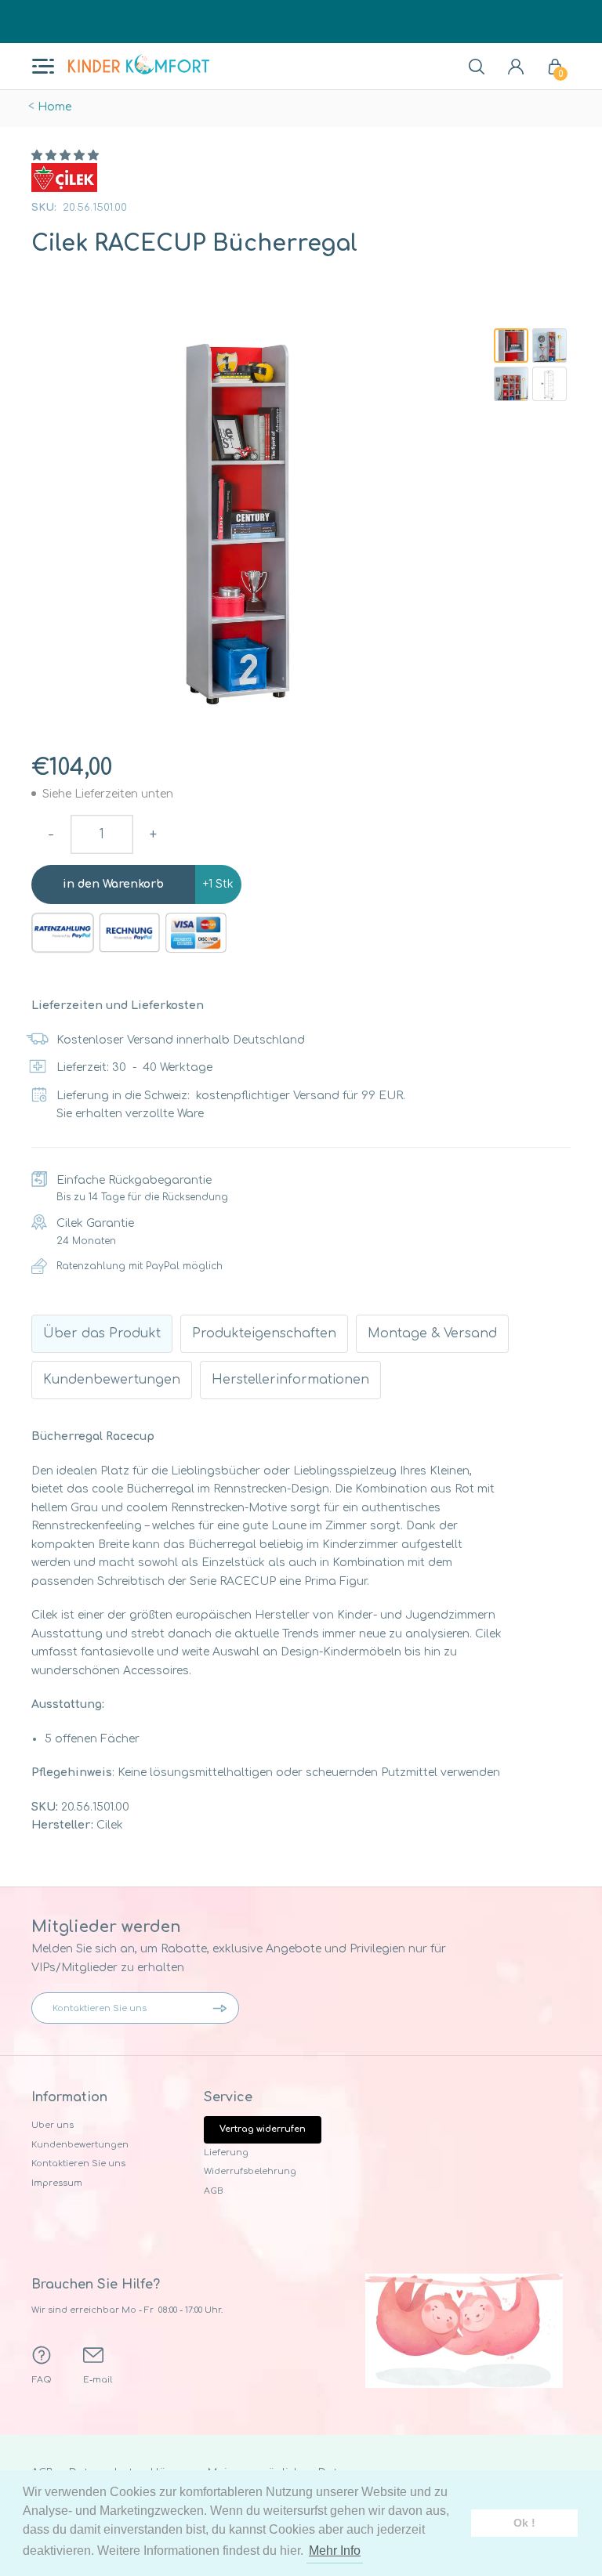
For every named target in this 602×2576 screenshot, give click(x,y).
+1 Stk (218, 884)
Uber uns (53, 2125)
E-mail (98, 2380)
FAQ (42, 2380)
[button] (65, 156)
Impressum (57, 2183)
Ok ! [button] (524, 2523)
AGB (214, 2191)
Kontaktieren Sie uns (78, 2164)
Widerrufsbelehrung (250, 2171)
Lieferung (226, 2153)
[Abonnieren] (223, 2008)
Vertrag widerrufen (263, 2129)
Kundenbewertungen (80, 2145)
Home (54, 107)
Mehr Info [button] (335, 2551)
